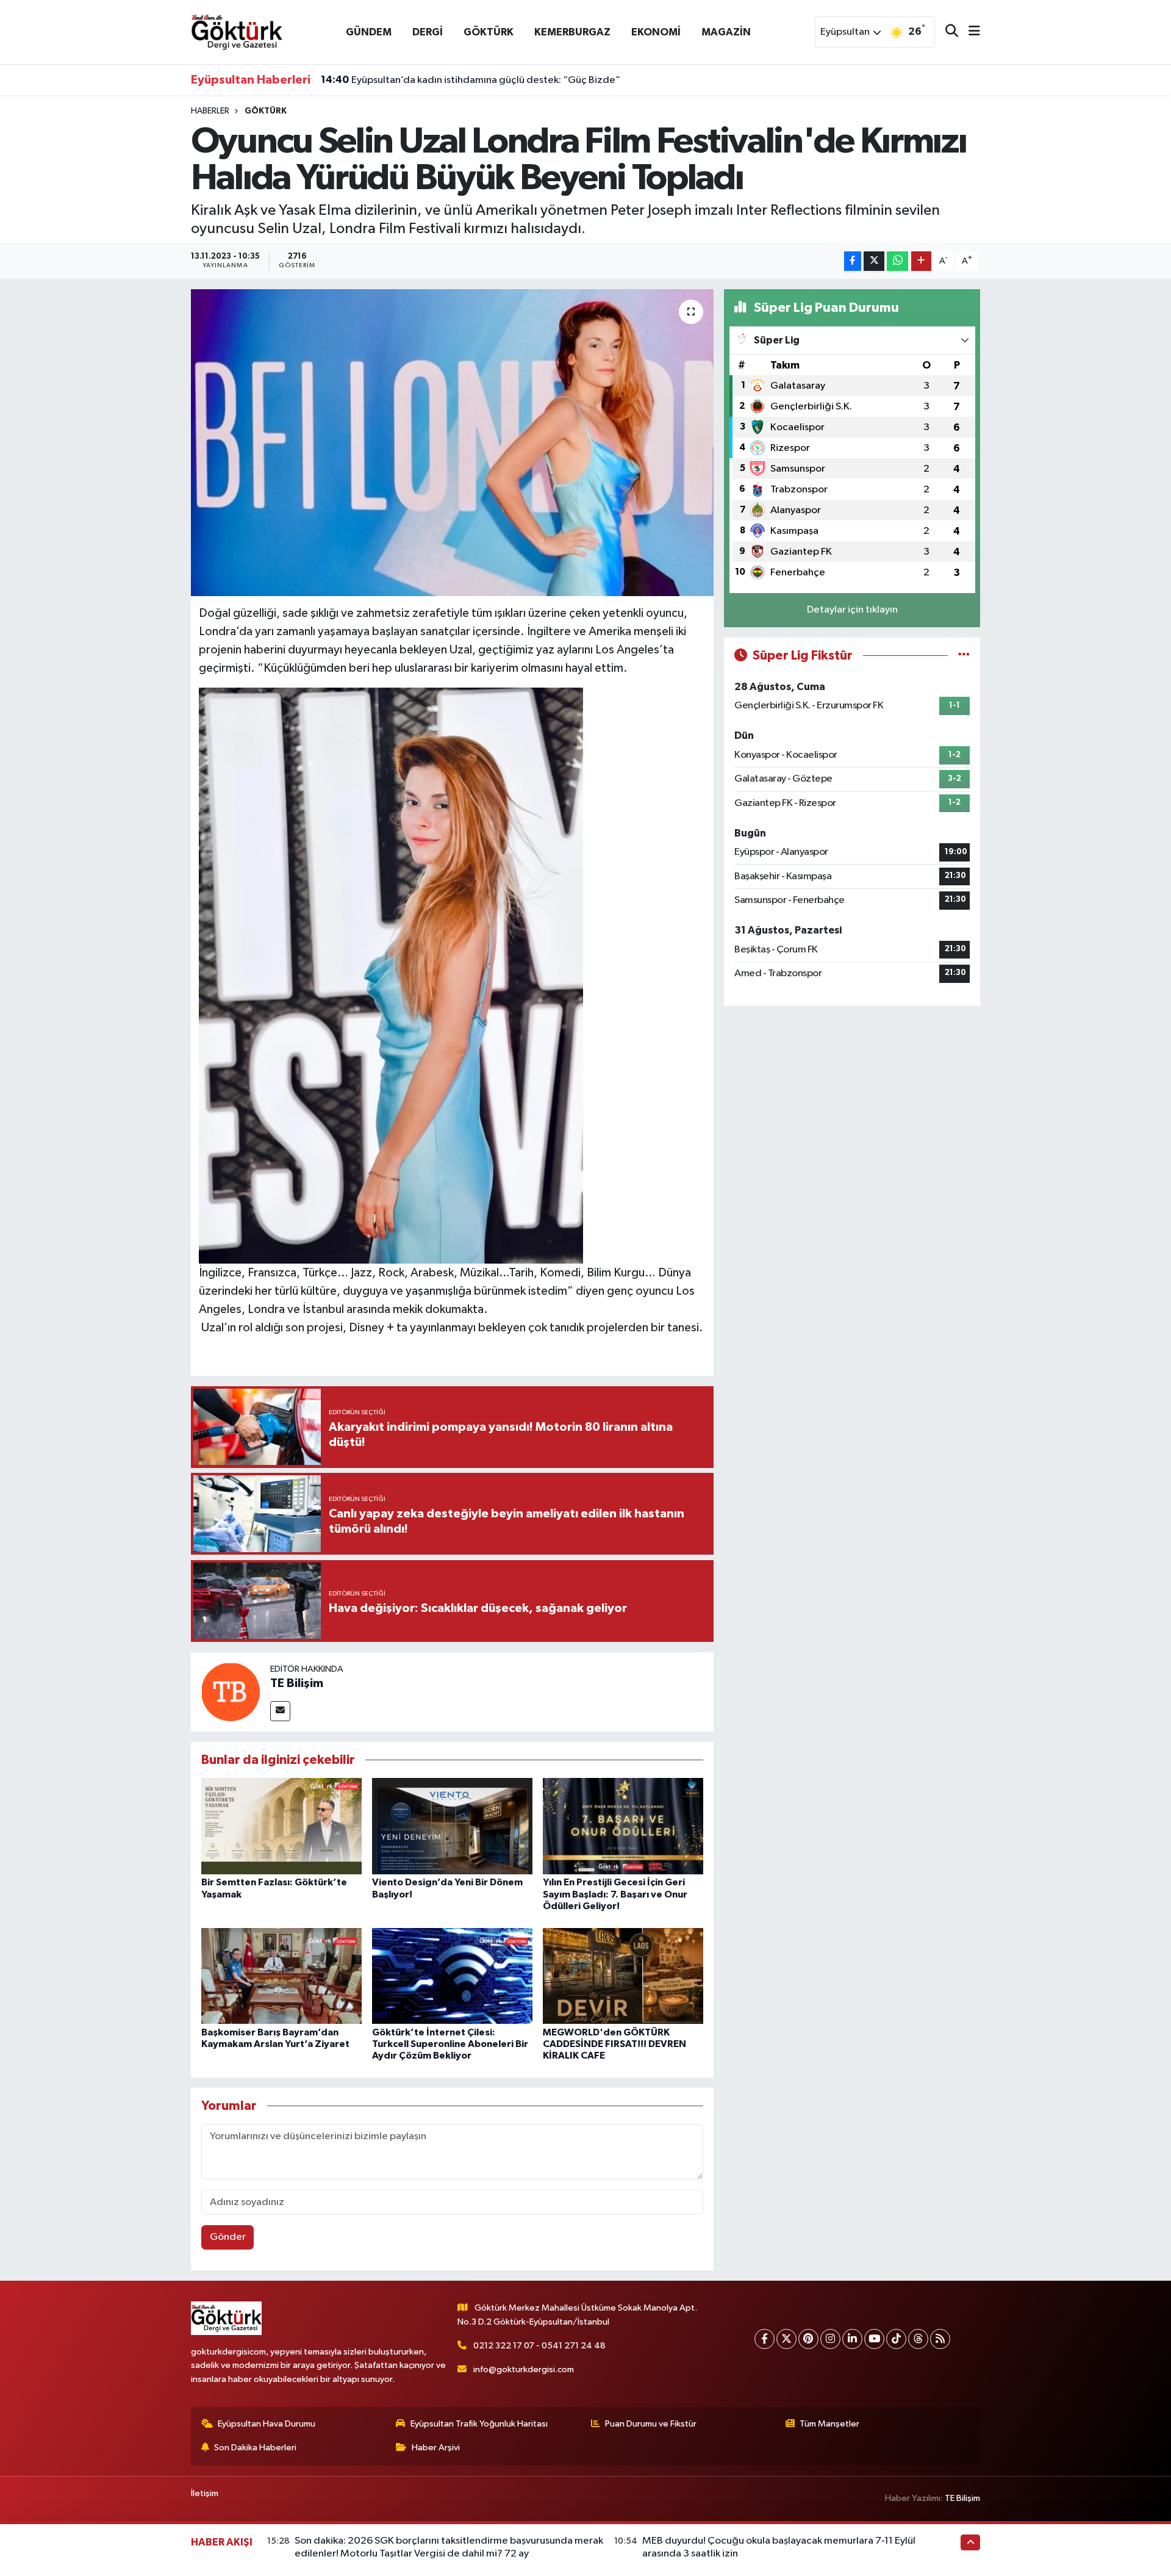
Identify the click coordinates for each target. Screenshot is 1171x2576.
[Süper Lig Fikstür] (964, 656)
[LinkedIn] (852, 2339)
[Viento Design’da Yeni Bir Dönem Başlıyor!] (452, 1826)
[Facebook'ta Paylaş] (853, 261)
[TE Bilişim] (231, 1692)
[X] (786, 2339)
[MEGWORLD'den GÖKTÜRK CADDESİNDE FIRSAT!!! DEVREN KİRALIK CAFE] (623, 1975)
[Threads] (918, 2339)
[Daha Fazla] (921, 261)
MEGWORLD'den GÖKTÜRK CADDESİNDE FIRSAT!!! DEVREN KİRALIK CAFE (614, 2044)
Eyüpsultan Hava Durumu (267, 2424)
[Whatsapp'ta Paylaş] (897, 261)
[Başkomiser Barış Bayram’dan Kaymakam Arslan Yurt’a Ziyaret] (281, 1975)
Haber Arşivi (436, 2448)
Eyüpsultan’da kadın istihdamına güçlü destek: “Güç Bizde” (471, 80)
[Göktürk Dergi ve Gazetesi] (237, 31)
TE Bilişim (297, 1683)
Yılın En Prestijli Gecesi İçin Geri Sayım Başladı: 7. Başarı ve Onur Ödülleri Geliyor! (615, 1894)
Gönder (228, 2237)
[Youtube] (874, 2339)
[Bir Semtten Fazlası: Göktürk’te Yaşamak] (281, 1826)
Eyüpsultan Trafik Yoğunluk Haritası (479, 2424)
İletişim (205, 2493)
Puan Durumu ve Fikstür (651, 2424)
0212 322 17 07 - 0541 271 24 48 (539, 2346)
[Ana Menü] (969, 32)
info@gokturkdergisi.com (524, 2369)
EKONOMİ (656, 32)
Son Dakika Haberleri (255, 2448)
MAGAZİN (726, 32)
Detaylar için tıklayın (852, 610)
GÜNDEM (369, 32)
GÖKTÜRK (489, 32)
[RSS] (940, 2339)
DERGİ (428, 32)
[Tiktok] (896, 2339)
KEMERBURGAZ (572, 32)
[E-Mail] (280, 1711)
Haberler (210, 111)
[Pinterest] (808, 2339)
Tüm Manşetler (829, 2424)
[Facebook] (765, 2339)
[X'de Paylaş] (874, 261)
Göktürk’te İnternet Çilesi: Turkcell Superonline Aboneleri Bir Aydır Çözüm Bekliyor (450, 2044)
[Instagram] (830, 2339)
